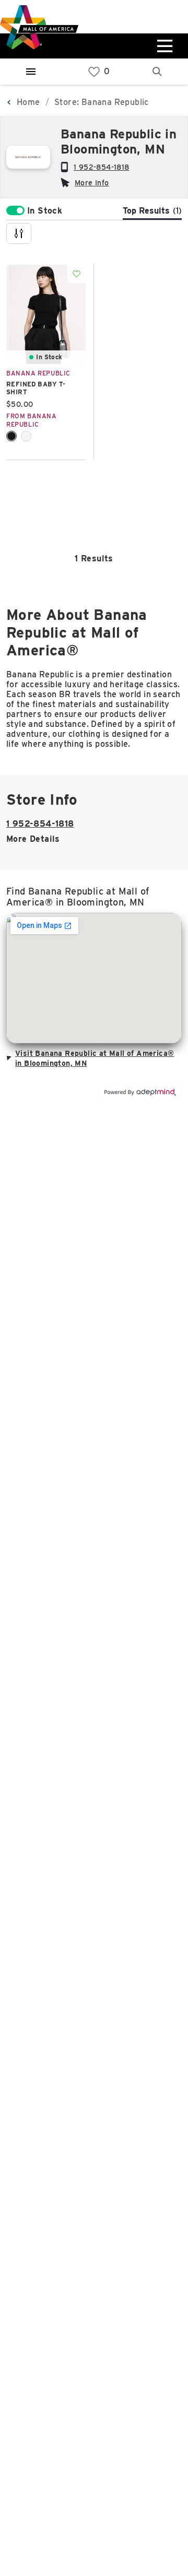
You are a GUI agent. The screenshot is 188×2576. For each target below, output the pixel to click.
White (26, 436)
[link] (94, 72)
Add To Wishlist (77, 274)
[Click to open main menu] (163, 46)
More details (33, 839)
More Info (92, 183)
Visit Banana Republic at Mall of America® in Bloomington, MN (95, 1058)
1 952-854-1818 (102, 167)
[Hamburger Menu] (31, 72)
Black (11, 436)
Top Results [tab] (152, 211)
